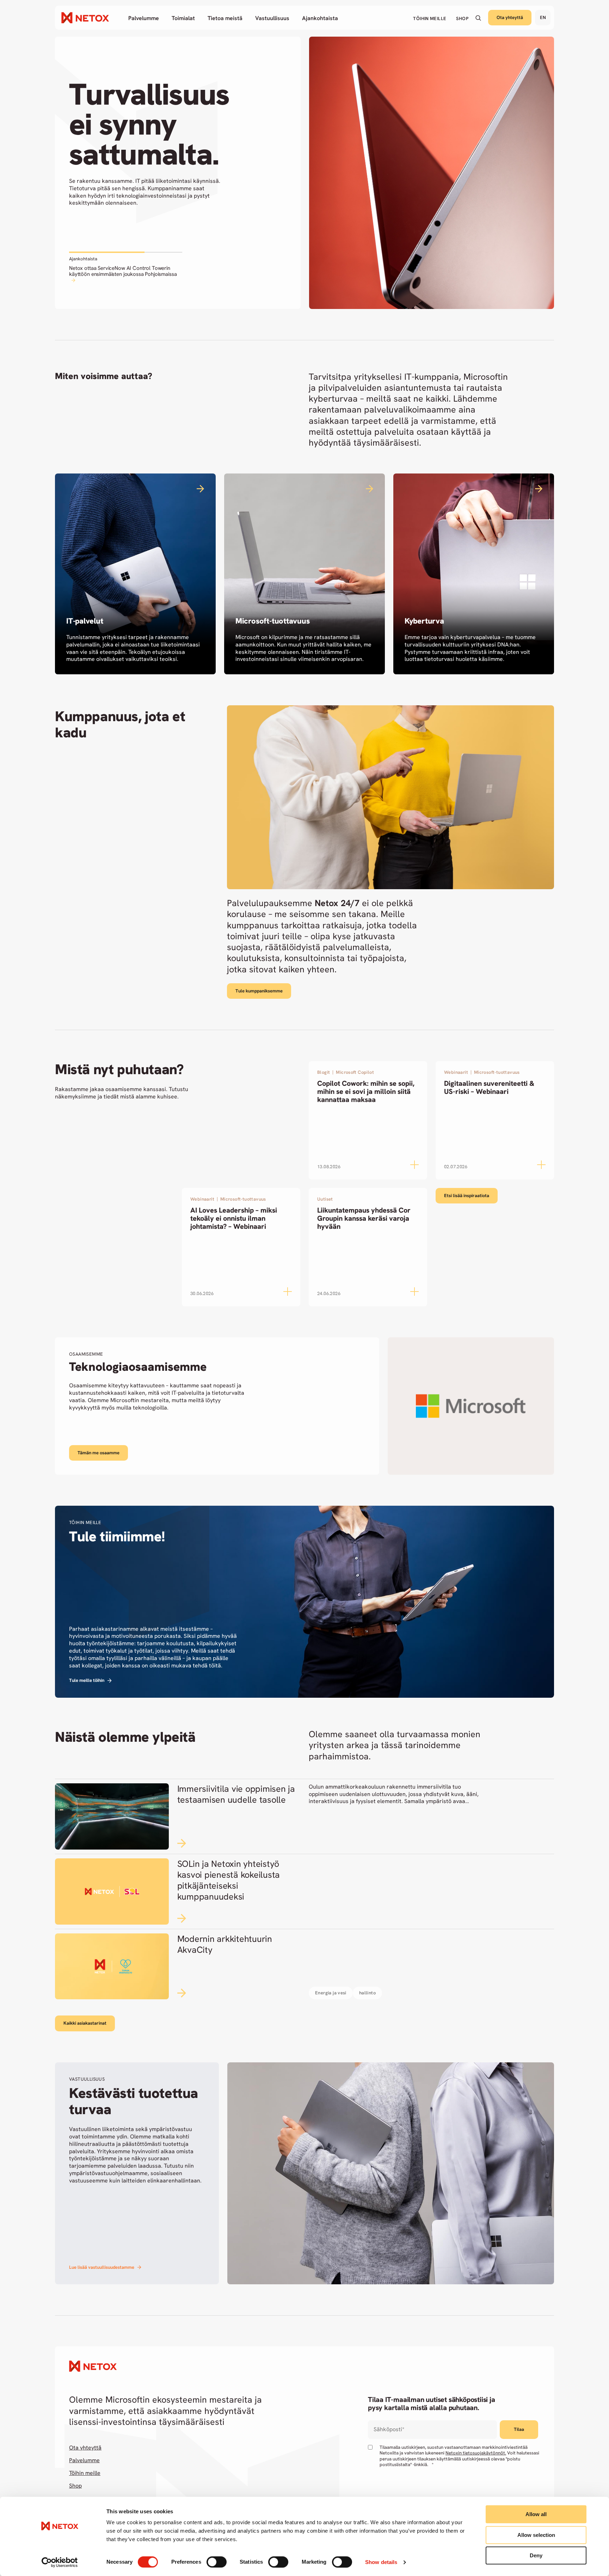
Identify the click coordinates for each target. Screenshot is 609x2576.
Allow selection (536, 2535)
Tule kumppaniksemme (259, 991)
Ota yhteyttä (510, 17)
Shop (75, 2486)
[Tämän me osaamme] (304, 1406)
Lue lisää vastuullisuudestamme (102, 2267)
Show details (381, 2562)
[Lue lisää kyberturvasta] (474, 574)
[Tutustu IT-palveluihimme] (135, 574)
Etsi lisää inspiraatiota (467, 1196)
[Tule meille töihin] (304, 1602)
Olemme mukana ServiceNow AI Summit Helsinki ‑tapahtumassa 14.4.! (124, 271)
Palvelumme (84, 2460)
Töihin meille (85, 2473)
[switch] (217, 2562)
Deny (536, 2555)
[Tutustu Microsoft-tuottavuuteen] (304, 574)
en (543, 17)
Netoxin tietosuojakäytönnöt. (476, 2453)
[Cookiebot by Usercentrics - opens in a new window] (60, 2562)
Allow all (536, 2514)
